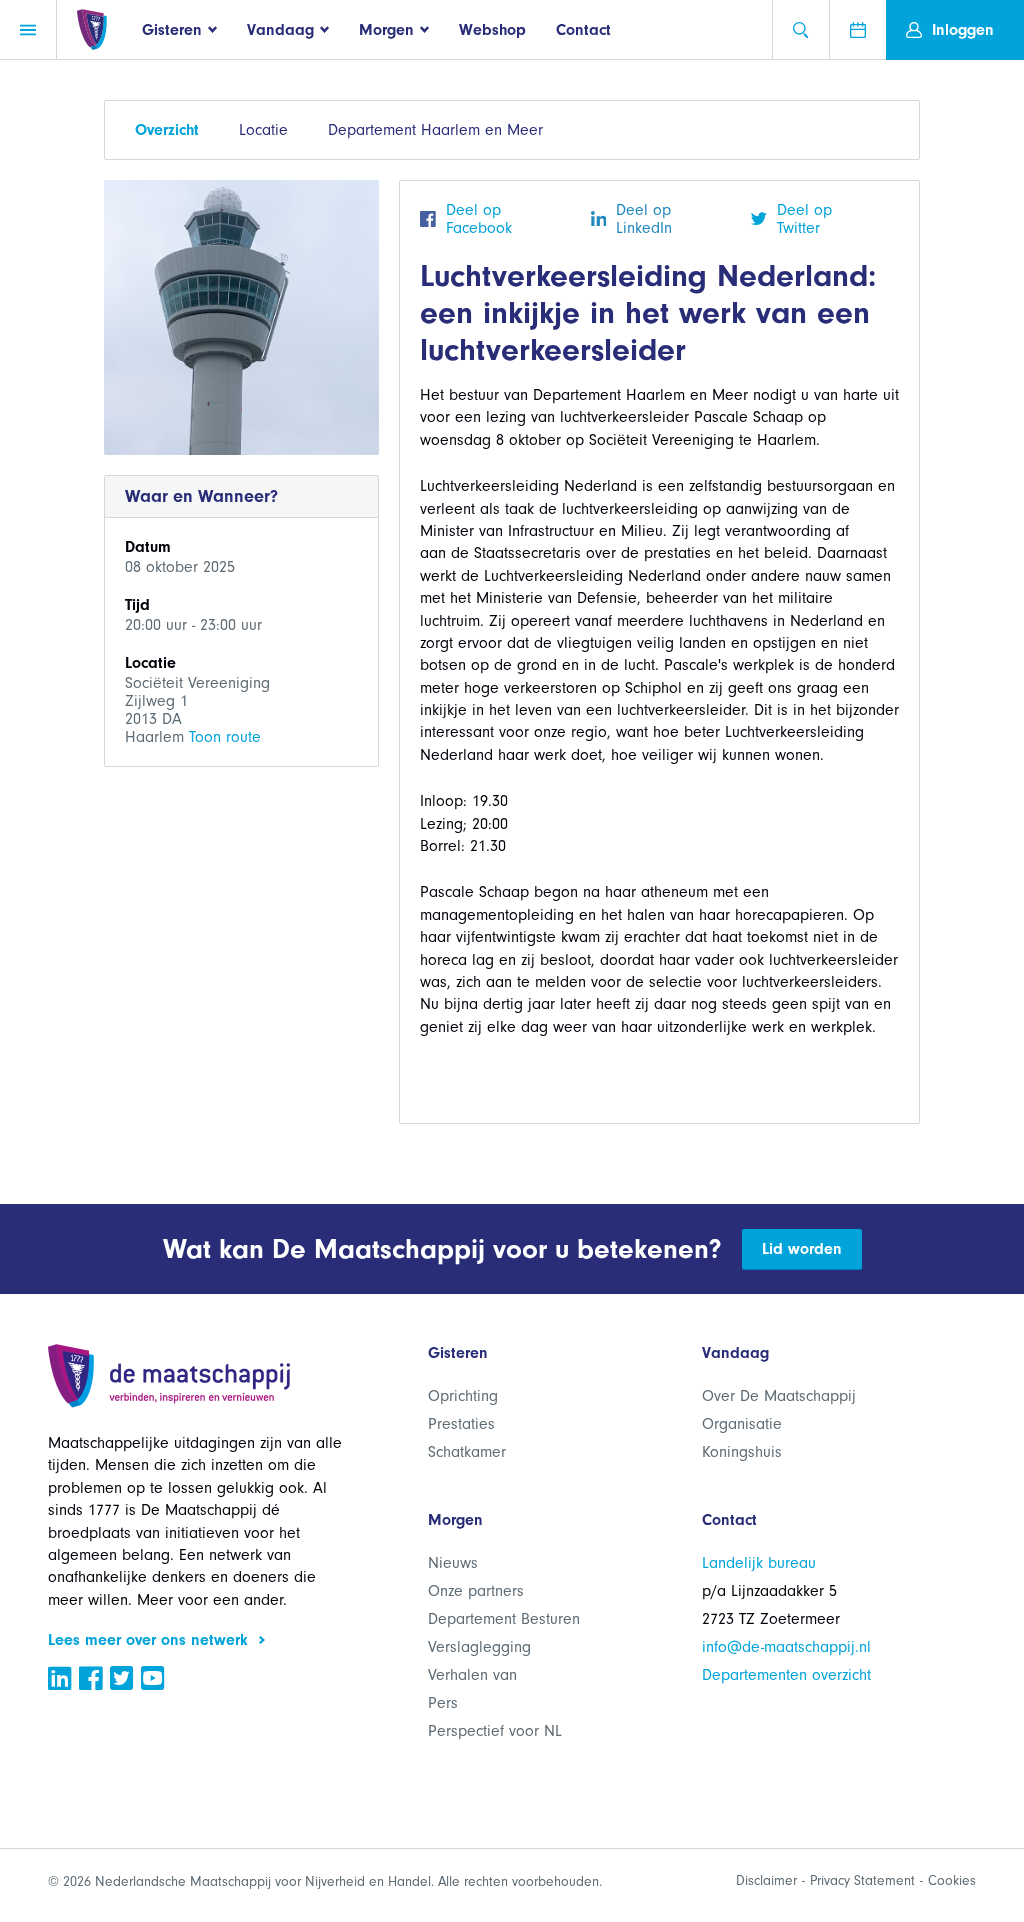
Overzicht (167, 130)
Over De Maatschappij (779, 1396)
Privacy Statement (862, 1880)
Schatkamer (467, 1452)
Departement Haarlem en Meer (435, 130)
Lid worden (802, 1249)
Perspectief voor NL (495, 1731)
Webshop (492, 30)
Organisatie (742, 1424)
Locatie (263, 130)
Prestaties (461, 1424)
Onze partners (476, 1591)
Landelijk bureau (759, 1563)
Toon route (225, 737)
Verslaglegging (479, 1647)
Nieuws (453, 1563)
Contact (583, 30)
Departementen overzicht (786, 1675)
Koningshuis (742, 1452)
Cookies (952, 1880)
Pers (443, 1703)
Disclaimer (766, 1880)
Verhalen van (472, 1675)
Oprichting (463, 1396)
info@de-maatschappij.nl (786, 1647)
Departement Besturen (504, 1619)
